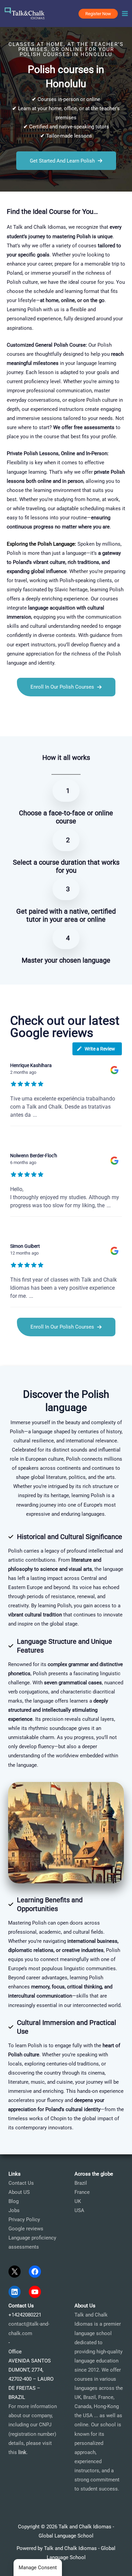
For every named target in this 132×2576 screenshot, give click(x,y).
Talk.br (23, 724)
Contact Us (21, 2183)
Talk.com (43, 724)
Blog (14, 2201)
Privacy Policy (24, 2220)
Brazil (81, 2183)
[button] (98, 14)
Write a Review (100, 1049)
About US (19, 2192)
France (82, 2192)
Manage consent (38, 2568)
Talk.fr (7, 724)
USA (79, 2210)
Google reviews (26, 2229)
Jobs (14, 2210)
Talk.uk (63, 724)
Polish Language (56, 544)
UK (78, 2201)
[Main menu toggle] (125, 14)
